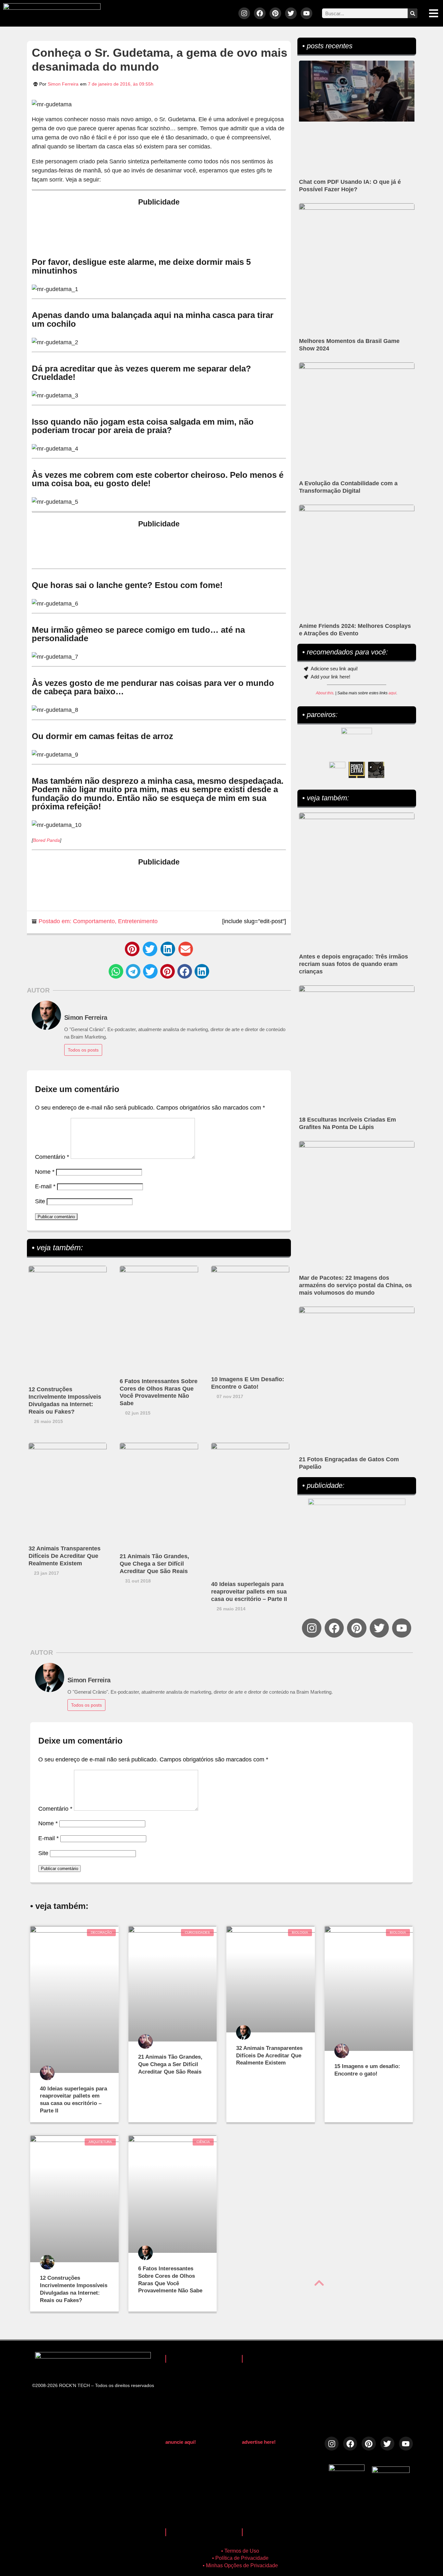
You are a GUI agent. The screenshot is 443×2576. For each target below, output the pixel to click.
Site (40, 1201)
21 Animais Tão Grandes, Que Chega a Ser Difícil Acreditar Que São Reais (154, 1564)
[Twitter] (291, 13)
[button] (132, 949)
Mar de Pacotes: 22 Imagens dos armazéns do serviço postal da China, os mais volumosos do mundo (355, 1285)
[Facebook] (260, 13)
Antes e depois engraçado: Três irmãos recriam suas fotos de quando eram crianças (353, 964)
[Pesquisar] (413, 13)
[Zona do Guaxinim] (376, 770)
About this (325, 693)
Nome (45, 1172)
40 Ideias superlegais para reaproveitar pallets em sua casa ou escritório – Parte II (249, 1592)
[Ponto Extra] (357, 770)
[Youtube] (306, 13)
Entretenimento (138, 921)
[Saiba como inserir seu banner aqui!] (337, 770)
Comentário (52, 1157)
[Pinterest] (275, 13)
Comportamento (94, 921)
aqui (392, 693)
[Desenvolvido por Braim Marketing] (391, 2471)
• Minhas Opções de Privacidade (240, 2565)
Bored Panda (47, 840)
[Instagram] (244, 13)
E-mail (45, 1186)
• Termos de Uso (240, 2551)
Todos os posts (83, 1050)
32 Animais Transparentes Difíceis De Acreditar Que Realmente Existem (65, 1556)
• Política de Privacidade (240, 2558)
